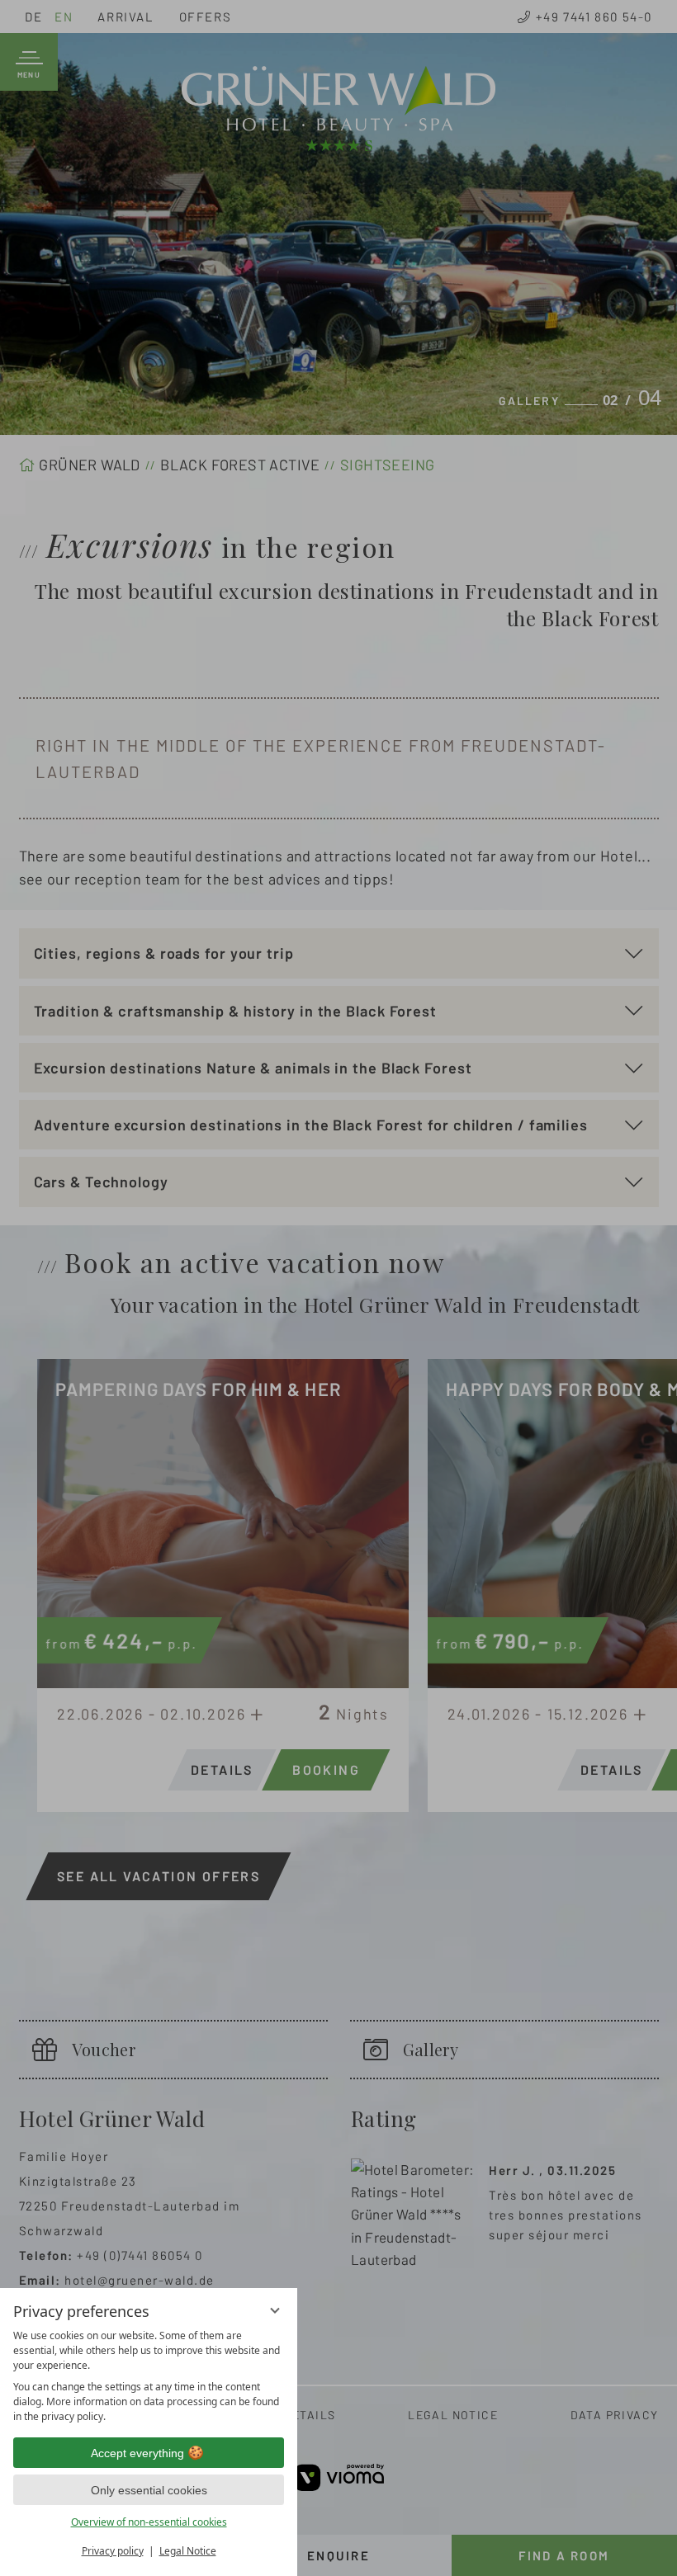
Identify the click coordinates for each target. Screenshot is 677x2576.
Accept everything (137, 2453)
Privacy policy (113, 2551)
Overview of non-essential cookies (149, 2522)
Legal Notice (188, 2551)
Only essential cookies (149, 2490)
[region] (149, 2376)
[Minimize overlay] (275, 2310)
